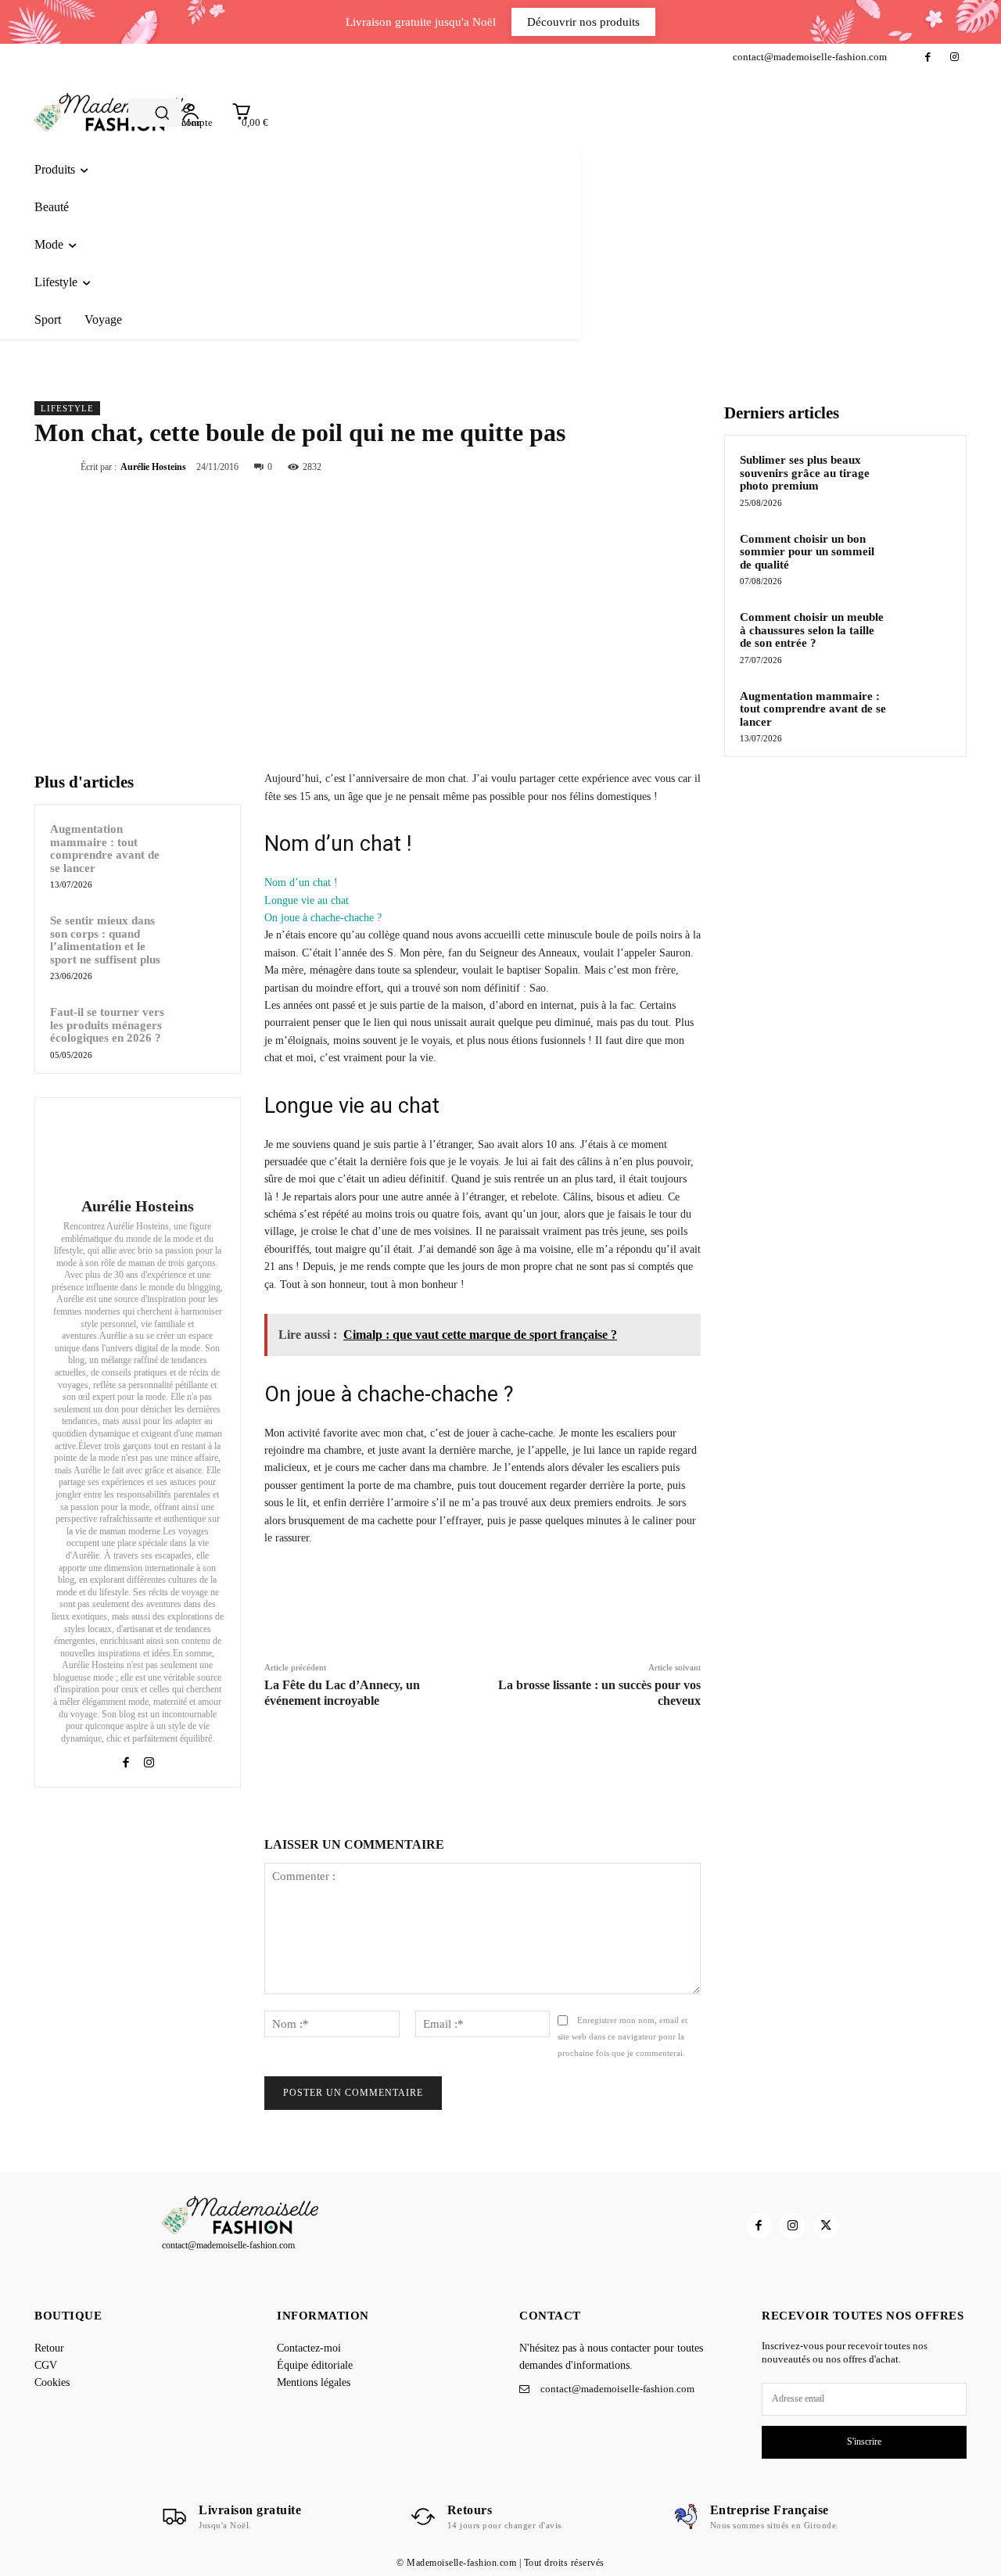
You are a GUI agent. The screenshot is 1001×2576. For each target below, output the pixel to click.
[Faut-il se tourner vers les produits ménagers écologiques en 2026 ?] (203, 1025)
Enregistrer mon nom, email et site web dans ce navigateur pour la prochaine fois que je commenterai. (622, 2036)
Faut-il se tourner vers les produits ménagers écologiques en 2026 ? (107, 1025)
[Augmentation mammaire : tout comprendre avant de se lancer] (203, 842)
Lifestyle (67, 408)
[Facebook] (928, 57)
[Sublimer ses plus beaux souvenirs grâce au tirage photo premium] (924, 478)
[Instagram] (954, 57)
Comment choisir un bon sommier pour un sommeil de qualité (807, 552)
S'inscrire (864, 2441)
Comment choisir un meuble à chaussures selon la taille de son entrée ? (812, 630)
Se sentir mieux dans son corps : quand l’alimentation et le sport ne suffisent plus (105, 940)
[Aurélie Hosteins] (138, 1150)
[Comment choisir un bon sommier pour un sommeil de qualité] (924, 557)
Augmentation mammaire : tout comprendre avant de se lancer (105, 849)
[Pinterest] (649, 466)
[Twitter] (613, 466)
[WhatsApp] (685, 466)
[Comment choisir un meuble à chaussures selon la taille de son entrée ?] (924, 635)
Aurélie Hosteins (153, 467)
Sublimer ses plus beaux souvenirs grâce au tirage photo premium (805, 473)
